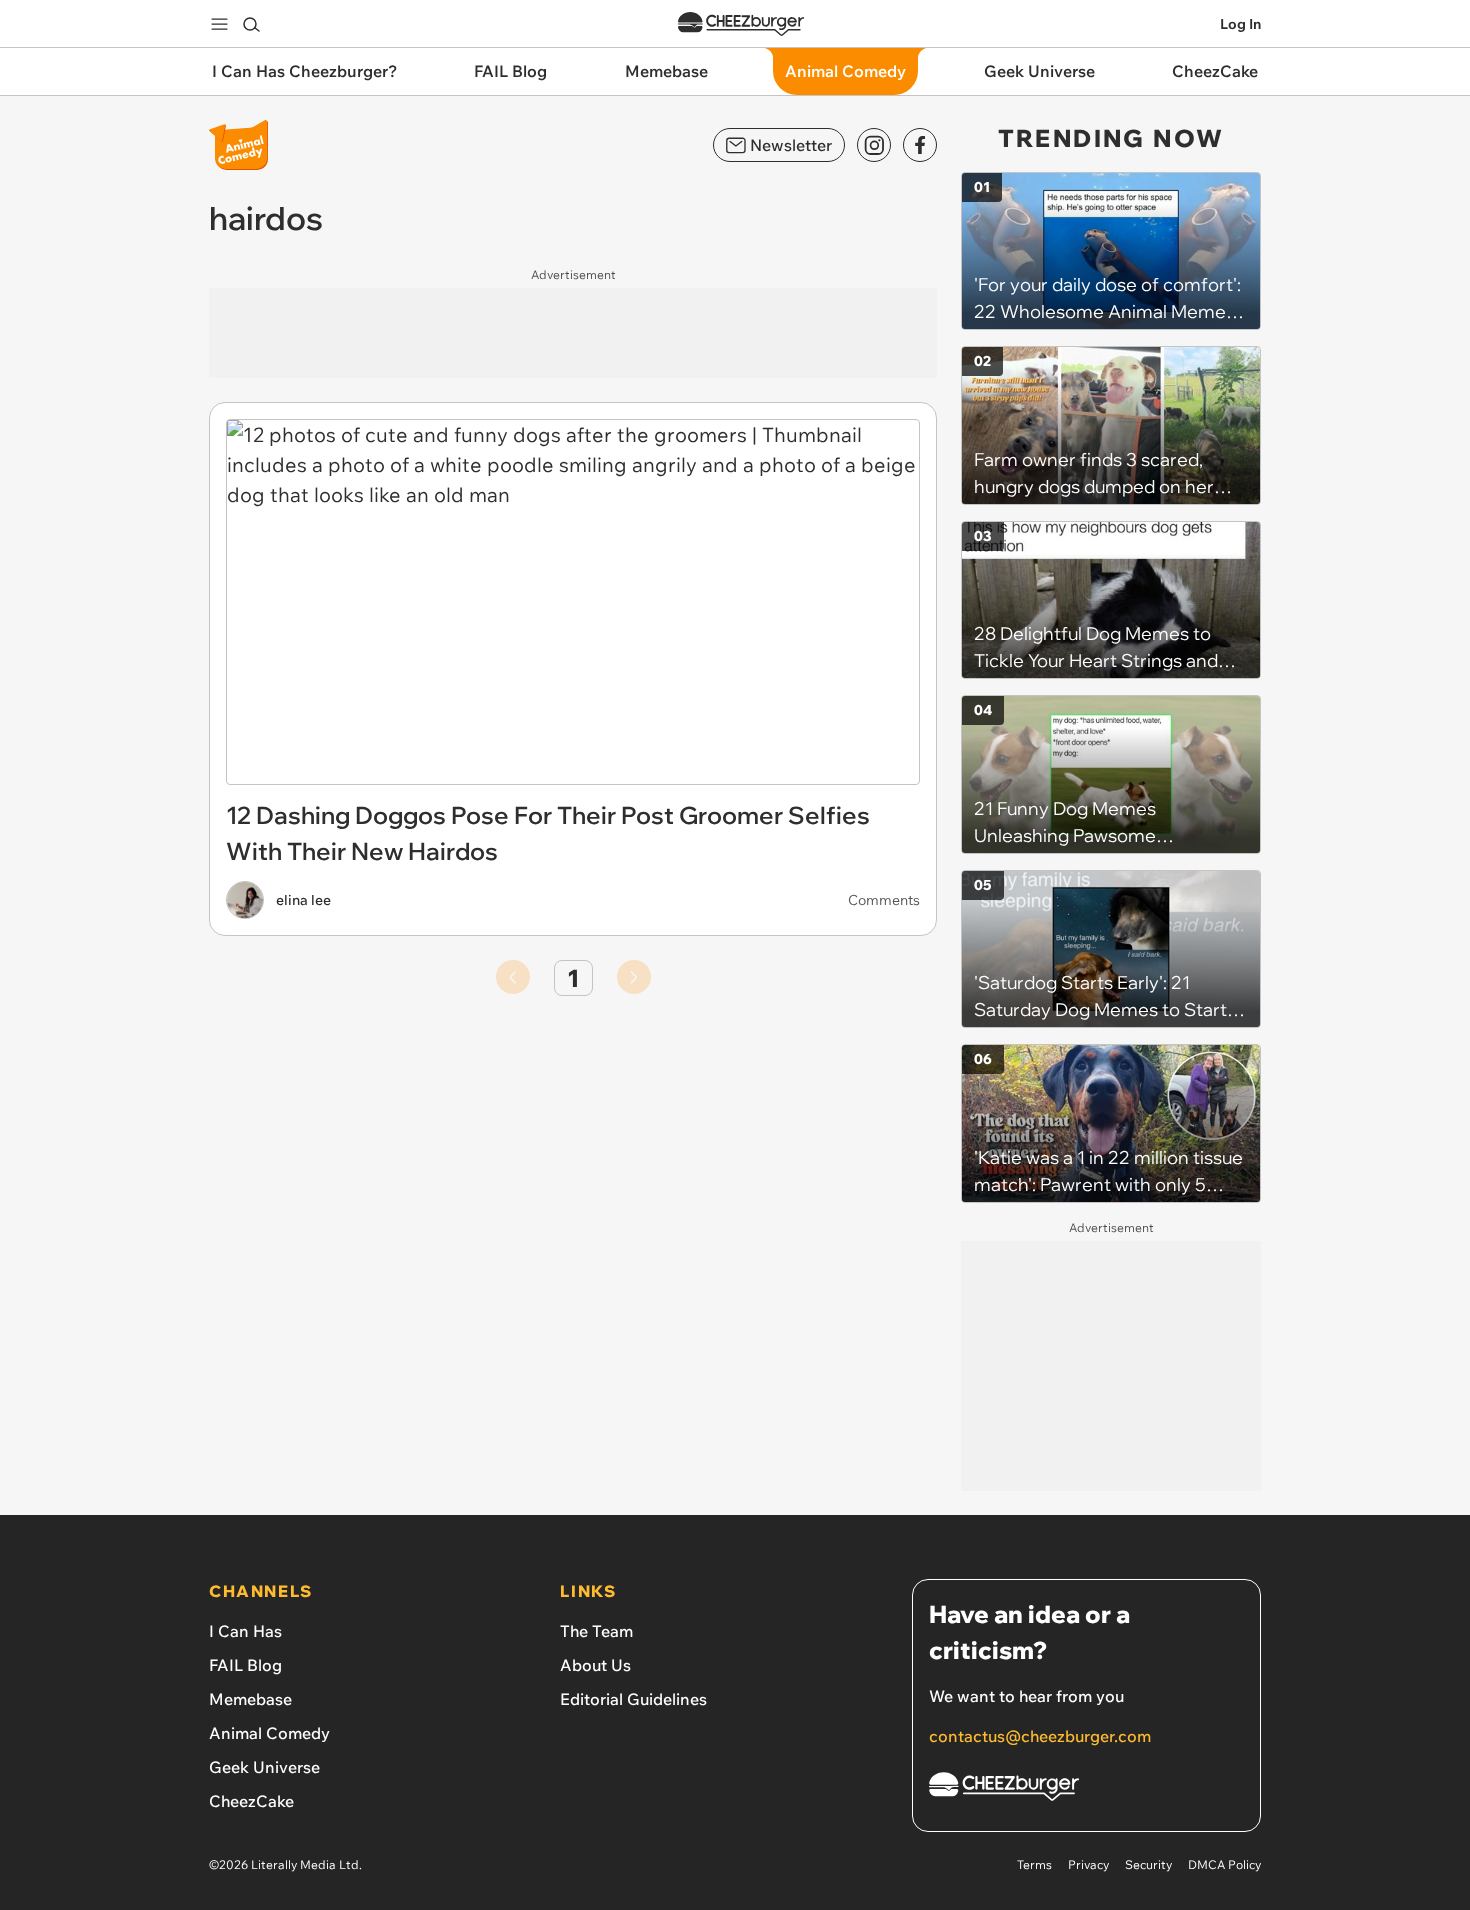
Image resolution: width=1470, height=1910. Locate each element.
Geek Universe (264, 1767)
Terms (1034, 1864)
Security (1148, 1864)
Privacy (1088, 1864)
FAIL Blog (245, 1665)
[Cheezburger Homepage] (741, 24)
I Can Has (245, 1631)
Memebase (250, 1699)
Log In (1240, 24)
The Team (596, 1631)
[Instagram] (874, 145)
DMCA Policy (1224, 1864)
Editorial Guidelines (633, 1699)
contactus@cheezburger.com (1040, 1736)
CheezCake (251, 1801)
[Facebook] (920, 145)
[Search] (251, 24)
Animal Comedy (269, 1733)
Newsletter (791, 145)
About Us (595, 1665)
